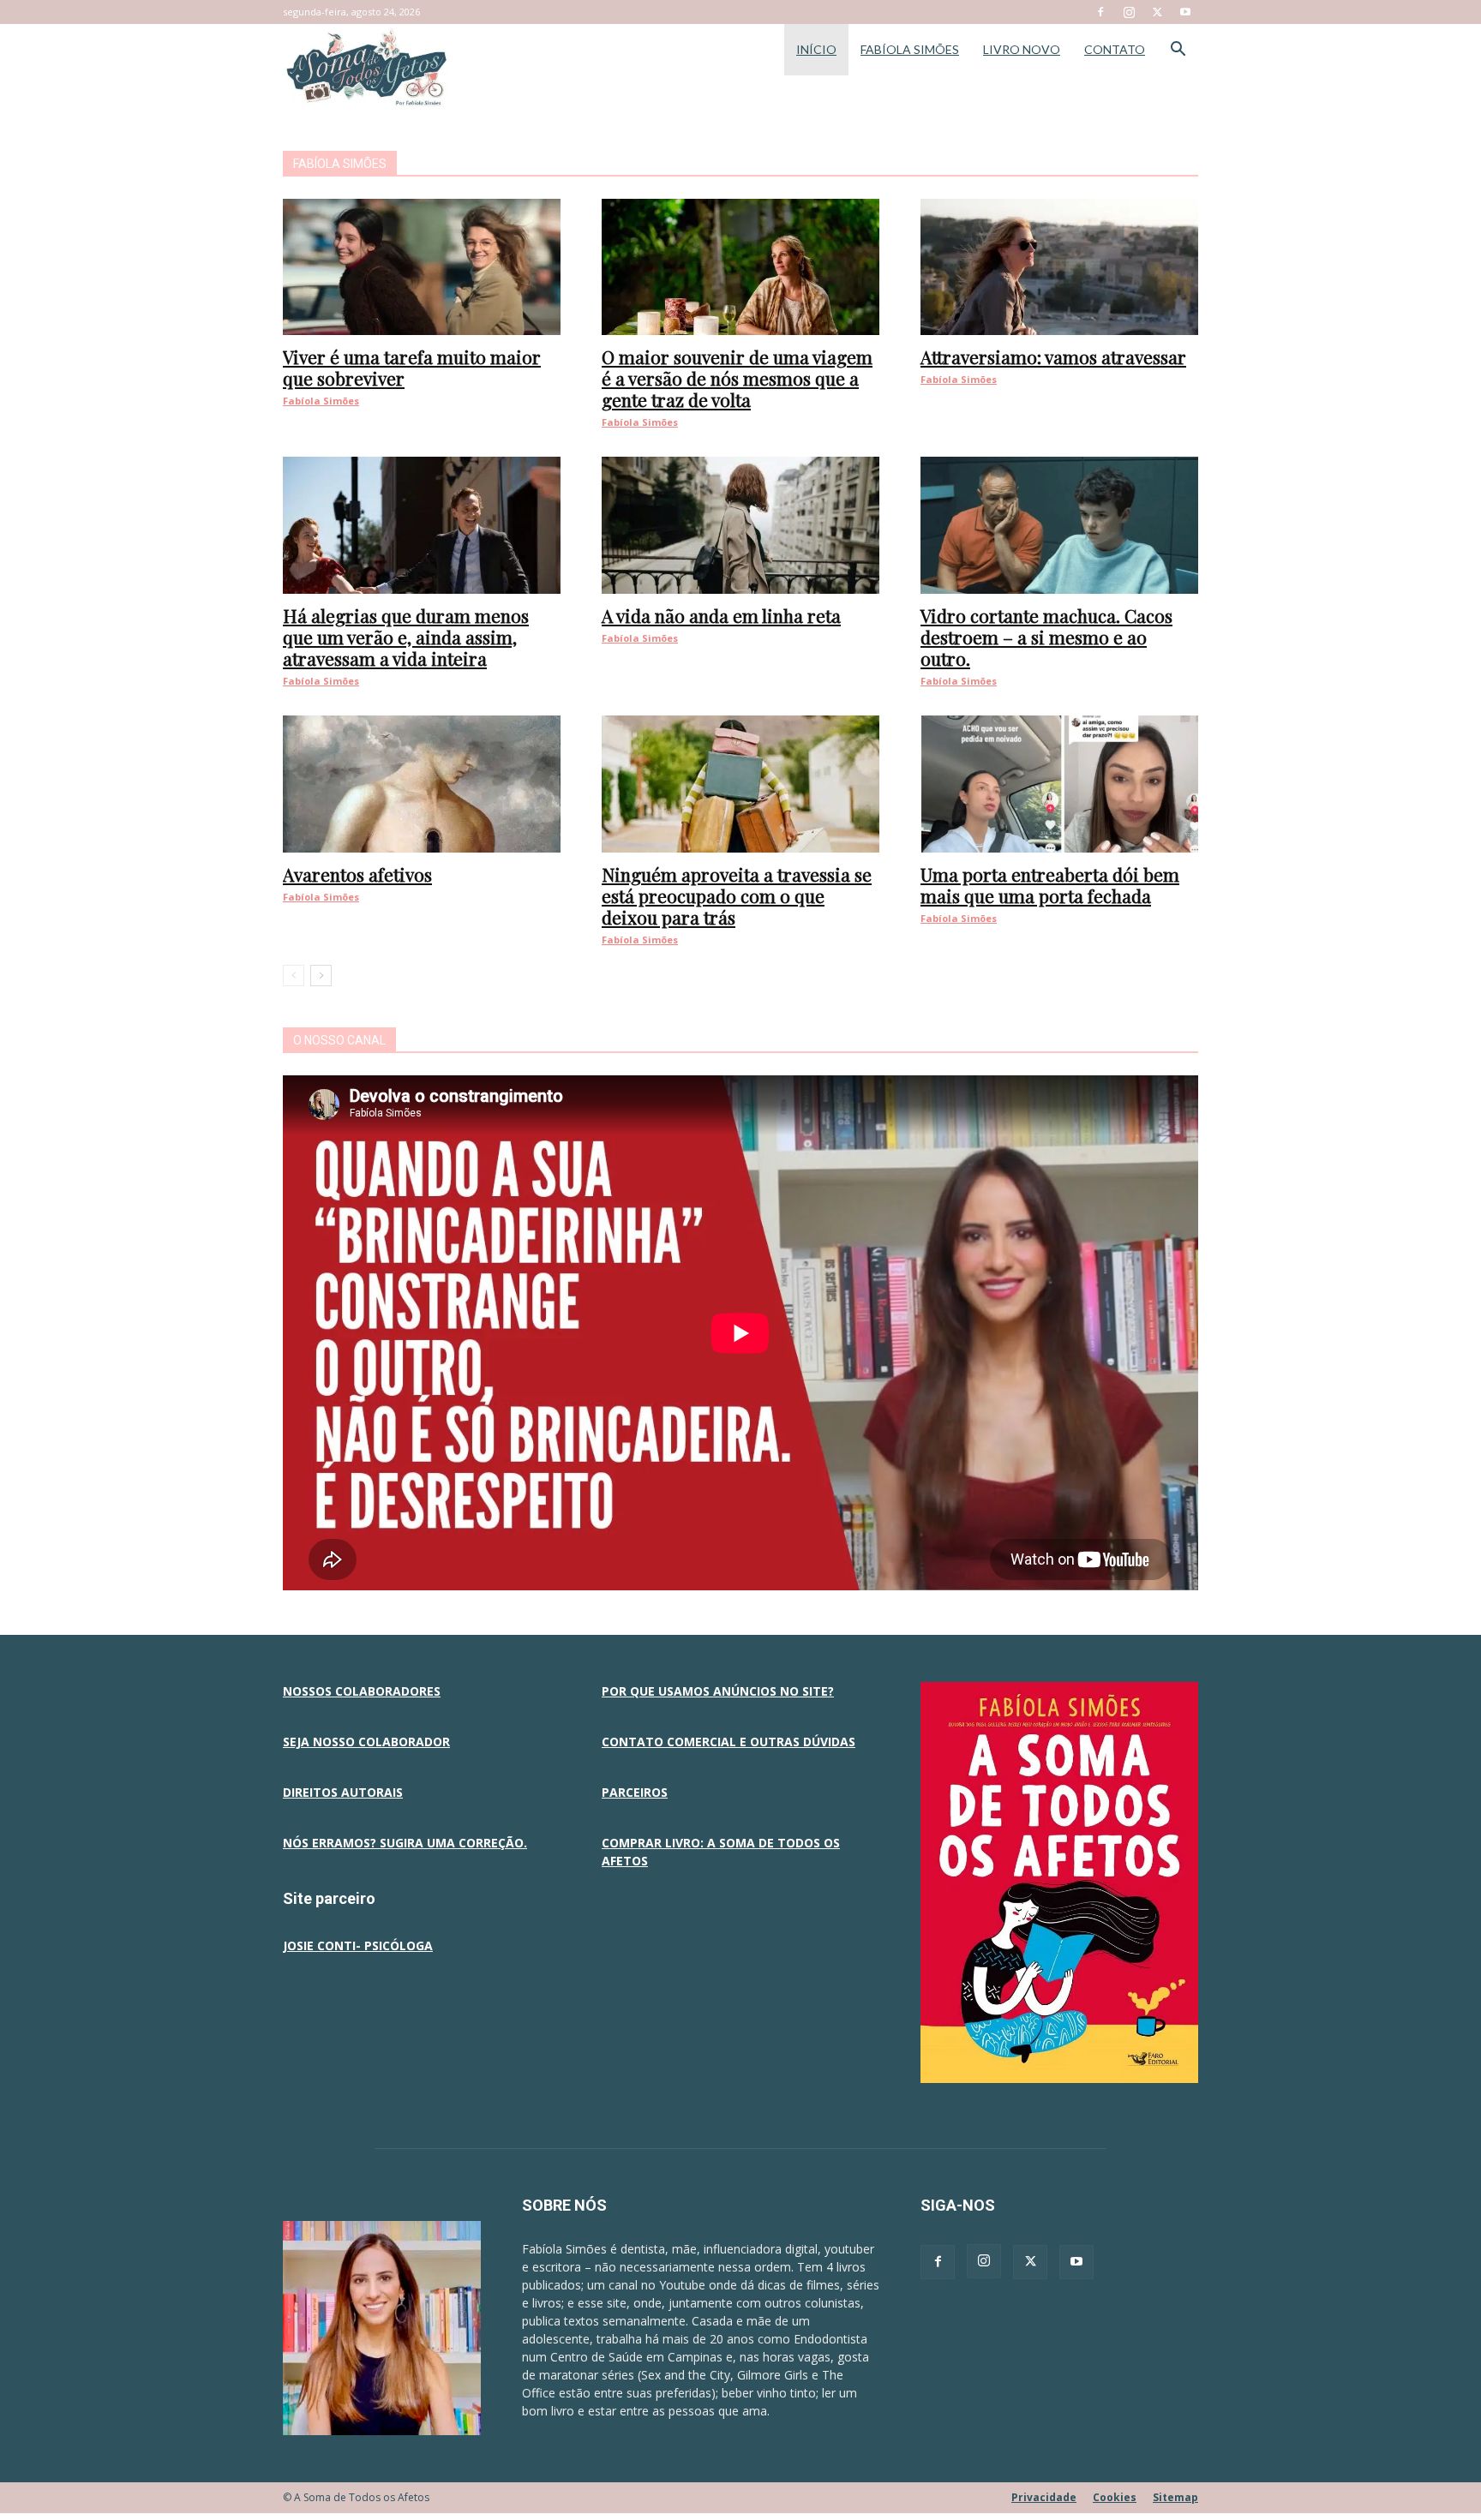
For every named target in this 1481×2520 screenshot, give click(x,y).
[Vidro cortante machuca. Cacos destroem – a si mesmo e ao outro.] (1059, 525)
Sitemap (1175, 2497)
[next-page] (321, 976)
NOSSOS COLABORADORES (362, 1691)
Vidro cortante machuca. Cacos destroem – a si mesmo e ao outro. (1046, 637)
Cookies (1115, 2497)
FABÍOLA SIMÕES (910, 49)
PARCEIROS (635, 1792)
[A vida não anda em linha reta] (740, 525)
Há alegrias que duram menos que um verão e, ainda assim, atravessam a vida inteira (406, 637)
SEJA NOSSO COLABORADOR (366, 1742)
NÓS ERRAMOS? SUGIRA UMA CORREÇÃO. (405, 1843)
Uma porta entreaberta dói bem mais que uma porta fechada (1050, 885)
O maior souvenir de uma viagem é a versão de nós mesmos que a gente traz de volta (737, 378)
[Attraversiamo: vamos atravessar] (1059, 267)
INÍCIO (816, 49)
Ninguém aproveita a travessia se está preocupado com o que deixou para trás (737, 895)
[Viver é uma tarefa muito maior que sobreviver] (422, 267)
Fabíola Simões (321, 401)
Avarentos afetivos (357, 874)
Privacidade (1044, 2497)
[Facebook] (1100, 12)
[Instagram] (1129, 12)
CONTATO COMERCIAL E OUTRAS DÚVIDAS (729, 1742)
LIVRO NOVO (1022, 49)
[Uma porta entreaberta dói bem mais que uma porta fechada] (1059, 784)
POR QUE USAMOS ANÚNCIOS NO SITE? (718, 1691)
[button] (1178, 51)
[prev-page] (294, 976)
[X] (1157, 12)
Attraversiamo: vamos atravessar (1053, 356)
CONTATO (1115, 49)
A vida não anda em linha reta (721, 615)
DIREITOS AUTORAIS (343, 1792)
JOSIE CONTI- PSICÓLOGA (358, 1945)
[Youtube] (1185, 12)
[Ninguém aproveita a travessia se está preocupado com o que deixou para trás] (740, 784)
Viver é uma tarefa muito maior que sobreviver (412, 367)
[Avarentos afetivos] (422, 784)
